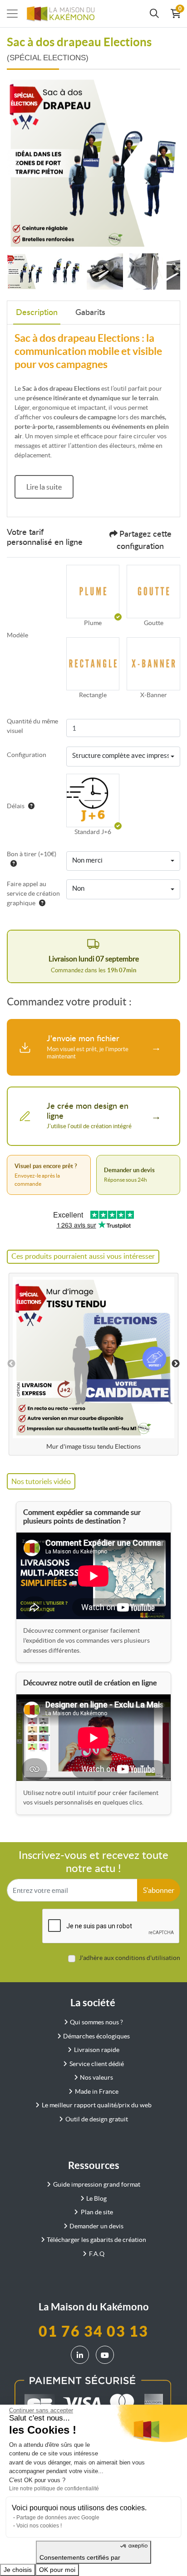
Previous (11, 1364)
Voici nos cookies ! (39, 2526)
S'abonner (159, 1890)
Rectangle (93, 695)
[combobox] (123, 757)
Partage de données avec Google (58, 2518)
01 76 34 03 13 (93, 2331)
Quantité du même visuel (32, 726)
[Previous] (16, 163)
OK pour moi (57, 2570)
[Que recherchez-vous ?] (154, 14)
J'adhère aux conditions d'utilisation (130, 1958)
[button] (93, 592)
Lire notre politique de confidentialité (54, 2489)
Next (176, 1364)
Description (37, 313)
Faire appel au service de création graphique (33, 893)
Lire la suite (44, 487)
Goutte (154, 623)
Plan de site (97, 2212)
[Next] (171, 163)
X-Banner (154, 695)
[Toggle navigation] (12, 14)
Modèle (17, 635)
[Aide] (30, 806)
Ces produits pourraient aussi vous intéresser (83, 1256)
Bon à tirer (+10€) (32, 854)
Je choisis (18, 2570)
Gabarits (90, 313)
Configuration (27, 755)
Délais (16, 806)
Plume (93, 623)
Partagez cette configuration (144, 541)
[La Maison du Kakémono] (60, 14)
